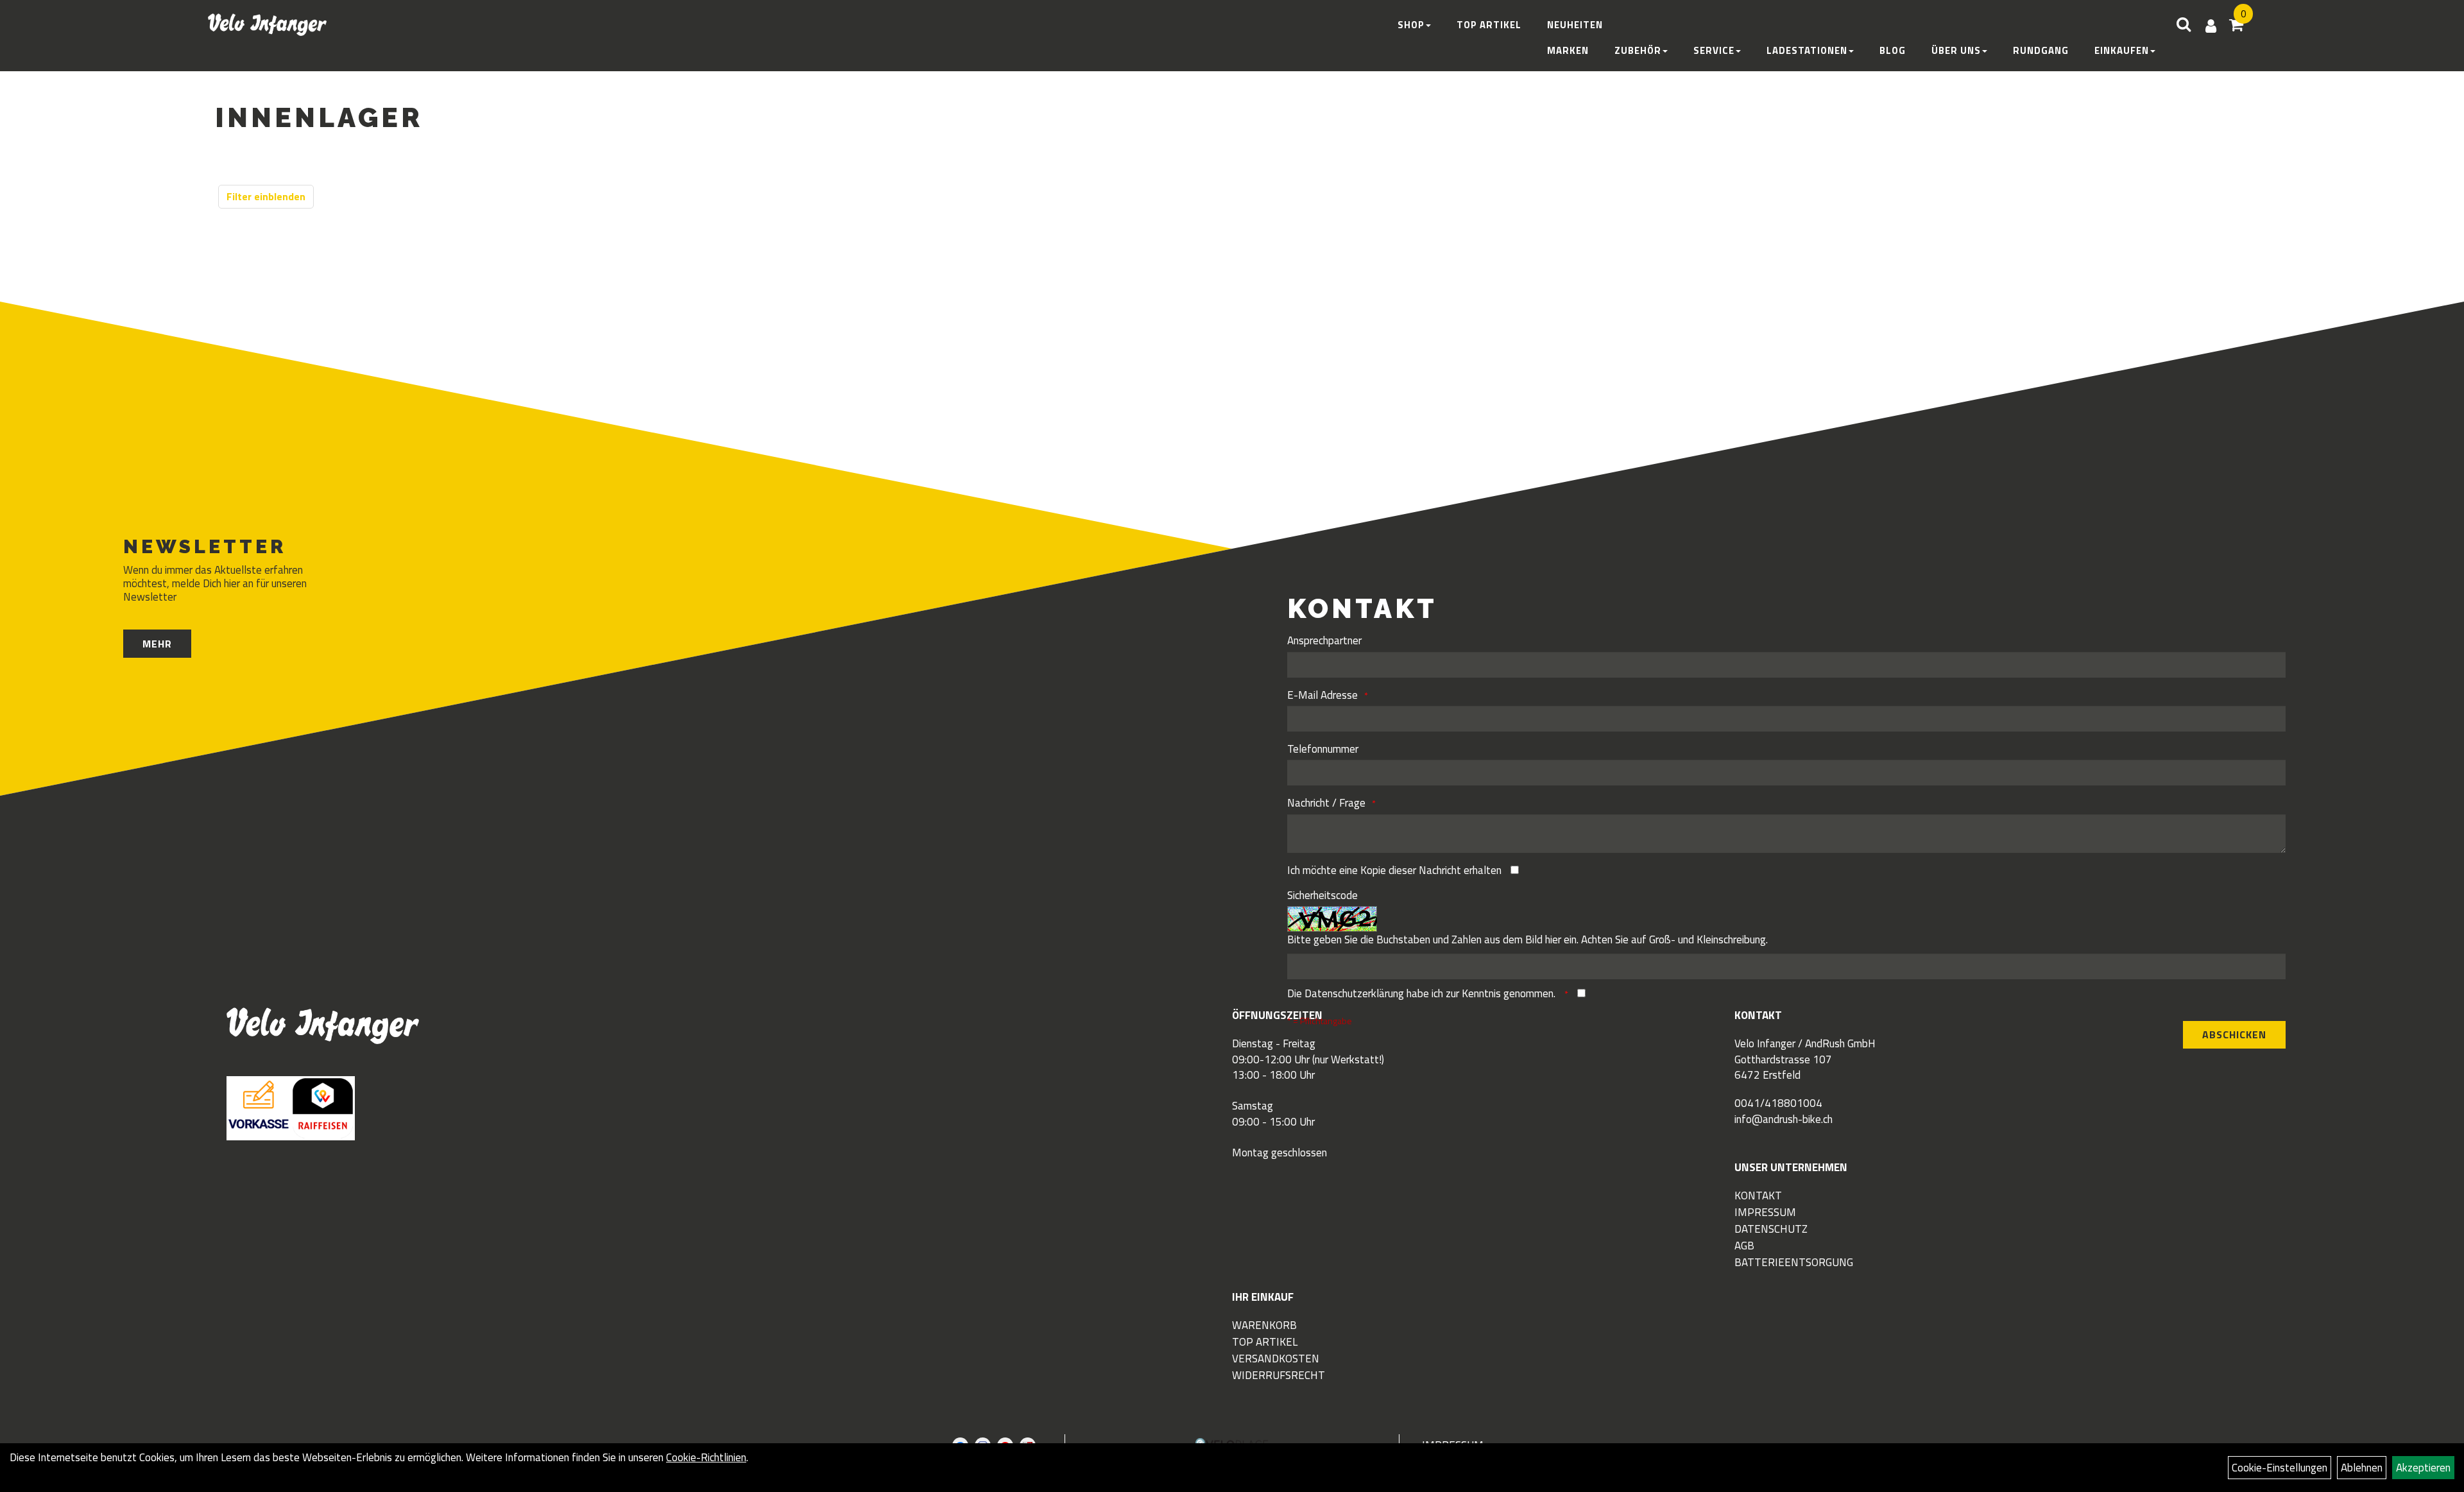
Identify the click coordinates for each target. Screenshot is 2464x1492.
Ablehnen (2362, 1468)
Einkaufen (2122, 50)
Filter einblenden (266, 196)
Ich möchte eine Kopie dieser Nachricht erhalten (1394, 870)
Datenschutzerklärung (1354, 993)
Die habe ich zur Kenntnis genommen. (1423, 993)
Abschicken (2234, 1034)
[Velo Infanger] (267, 25)
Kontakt (1758, 1196)
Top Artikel (1489, 25)
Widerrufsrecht (1279, 1375)
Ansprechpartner (1324, 640)
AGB (1744, 1246)
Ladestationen (1807, 50)
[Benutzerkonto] (2211, 26)
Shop (1411, 25)
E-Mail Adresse (1322, 695)
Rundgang (2041, 50)
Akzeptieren (2423, 1468)
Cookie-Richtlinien (706, 1457)
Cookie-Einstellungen (2280, 1468)
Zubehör (1638, 50)
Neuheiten (1575, 25)
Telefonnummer (1323, 749)
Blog (1893, 50)
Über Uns (1956, 50)
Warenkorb (1264, 1325)
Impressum (1765, 1212)
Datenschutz (1771, 1229)
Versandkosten (1276, 1359)
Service (1714, 50)
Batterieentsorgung (1794, 1262)
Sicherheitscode (1322, 895)
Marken (1568, 50)
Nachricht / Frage (1326, 803)
